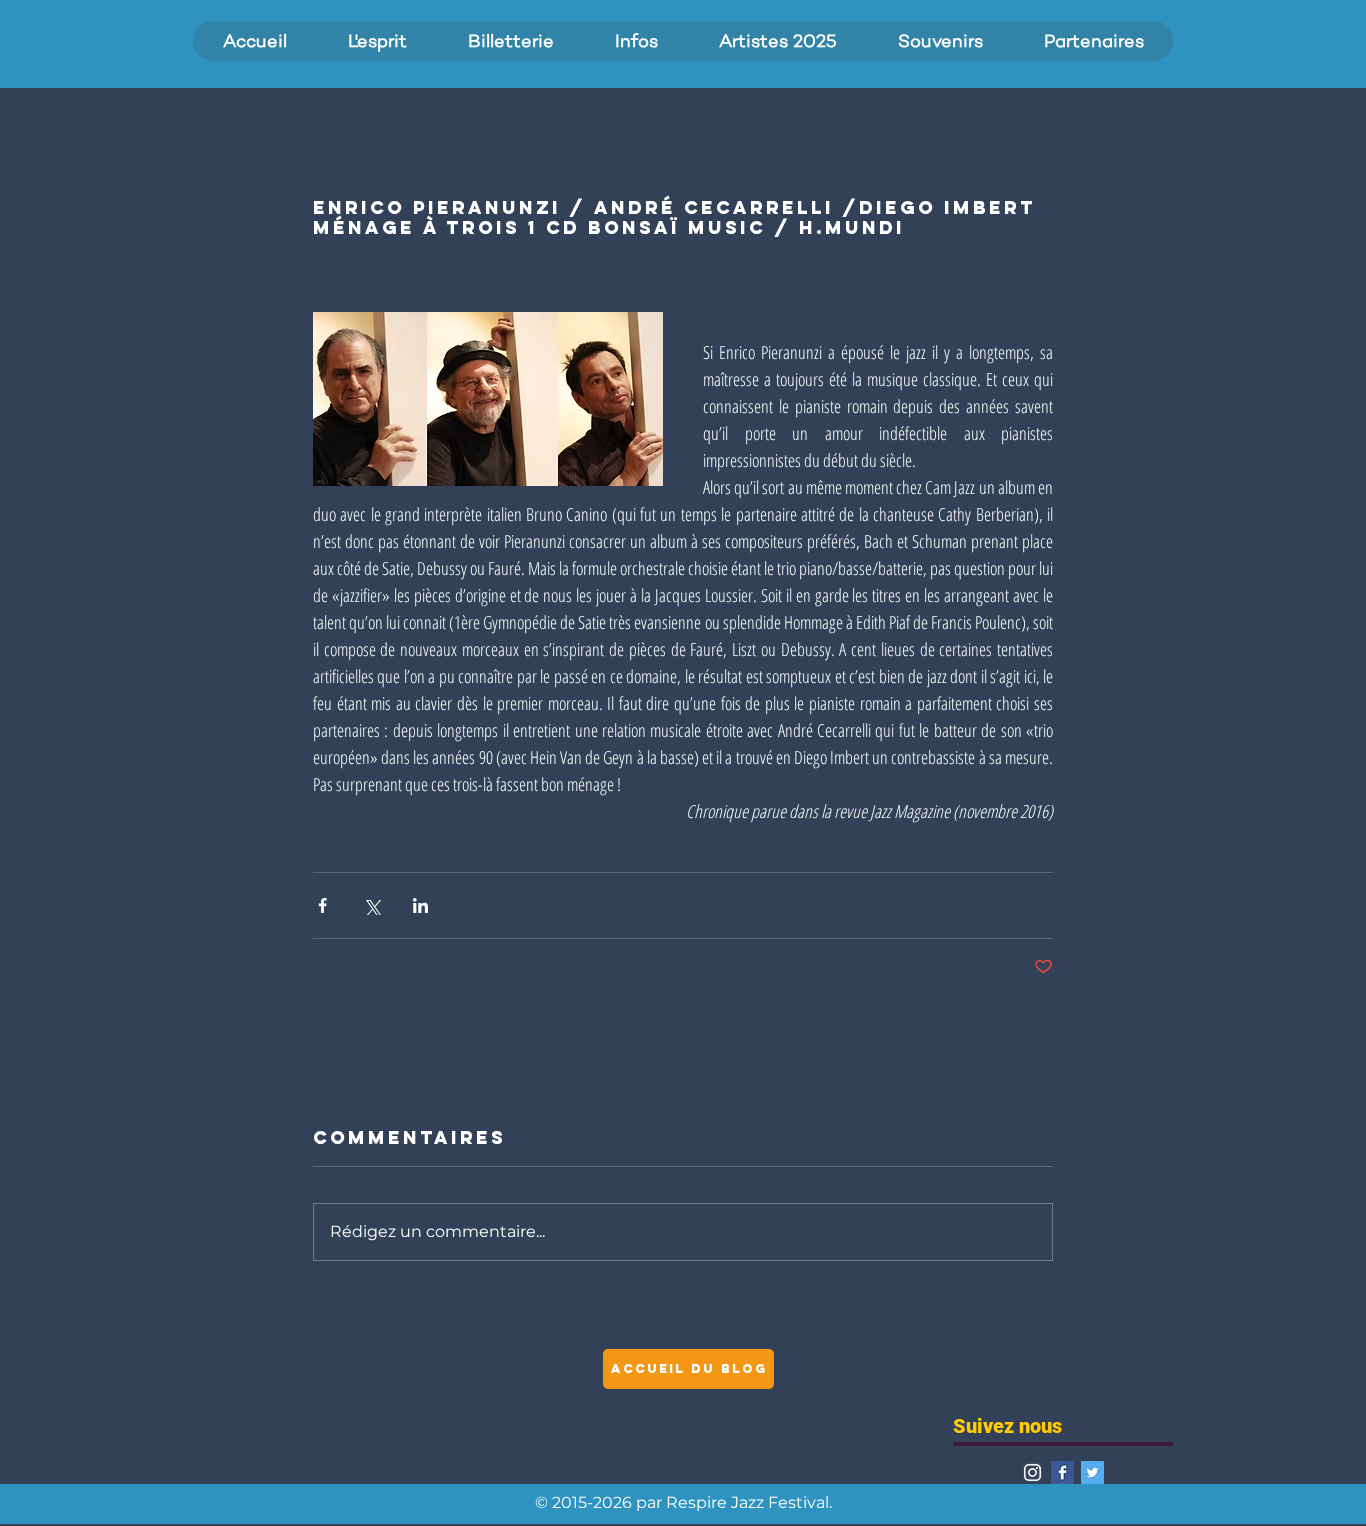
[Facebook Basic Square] (1062, 1472)
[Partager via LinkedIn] (420, 905)
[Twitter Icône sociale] (1092, 1472)
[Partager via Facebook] (322, 905)
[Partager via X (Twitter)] (371, 905)
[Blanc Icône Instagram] (1032, 1472)
